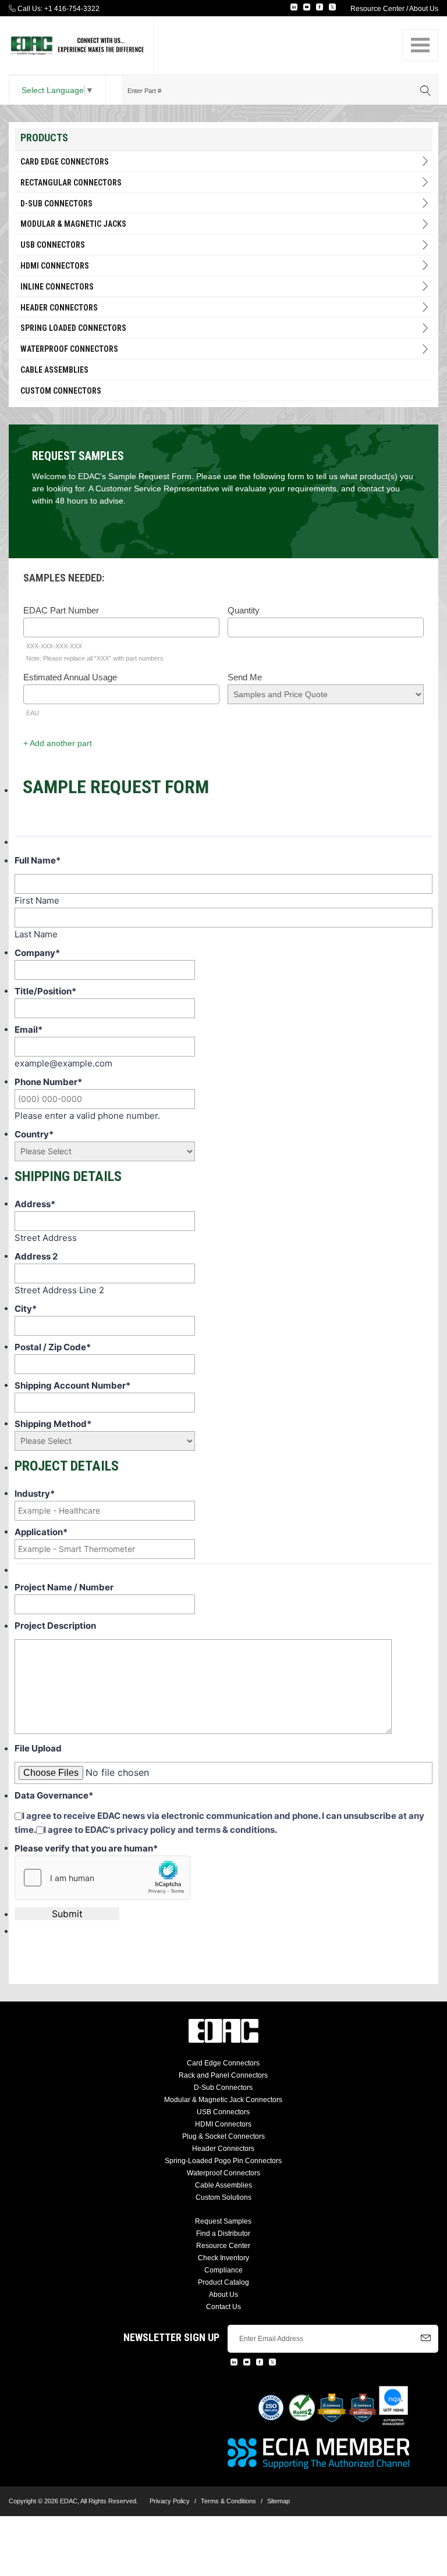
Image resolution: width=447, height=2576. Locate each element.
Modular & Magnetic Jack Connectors (223, 2100)
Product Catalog (223, 2282)
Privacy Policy (170, 2501)
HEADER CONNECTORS (59, 308)
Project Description (55, 1626)
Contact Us (223, 2307)
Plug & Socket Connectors (223, 2136)
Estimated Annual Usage (70, 677)
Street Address (46, 1238)
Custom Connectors (61, 391)
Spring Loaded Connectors (73, 328)
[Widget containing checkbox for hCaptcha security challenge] (102, 1878)
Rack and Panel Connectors (223, 2075)
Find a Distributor (223, 2234)
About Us (424, 9)
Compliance (223, 2270)
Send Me (245, 677)
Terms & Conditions (228, 2501)
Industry (35, 1494)
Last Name (36, 934)
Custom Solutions (223, 2197)
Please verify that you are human (86, 1848)
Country (34, 1134)
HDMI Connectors (55, 266)
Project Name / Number (64, 1587)
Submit (67, 1914)
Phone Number (48, 1082)
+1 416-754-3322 (72, 9)
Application (41, 1532)
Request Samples (223, 2221)
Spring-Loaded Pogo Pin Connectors (223, 2161)
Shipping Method (53, 1424)
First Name (37, 900)
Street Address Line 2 (59, 1290)
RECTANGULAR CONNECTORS (71, 183)
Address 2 (36, 1256)
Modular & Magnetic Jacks (73, 224)
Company (37, 953)
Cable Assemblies (54, 370)
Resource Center (377, 9)
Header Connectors (223, 2149)
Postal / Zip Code (53, 1347)
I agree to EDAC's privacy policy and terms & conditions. (160, 1830)
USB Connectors (53, 245)
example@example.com (63, 1063)
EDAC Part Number (61, 610)
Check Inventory (223, 2258)
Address (35, 1204)
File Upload (38, 1748)
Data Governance (54, 1795)
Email (29, 1030)
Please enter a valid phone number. (87, 1116)
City (26, 1309)
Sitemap (279, 2501)
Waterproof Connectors (69, 349)
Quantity (244, 610)
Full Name (38, 860)
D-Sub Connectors (56, 204)
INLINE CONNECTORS (57, 287)
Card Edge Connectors (65, 162)
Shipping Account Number (72, 1385)
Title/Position (45, 991)
